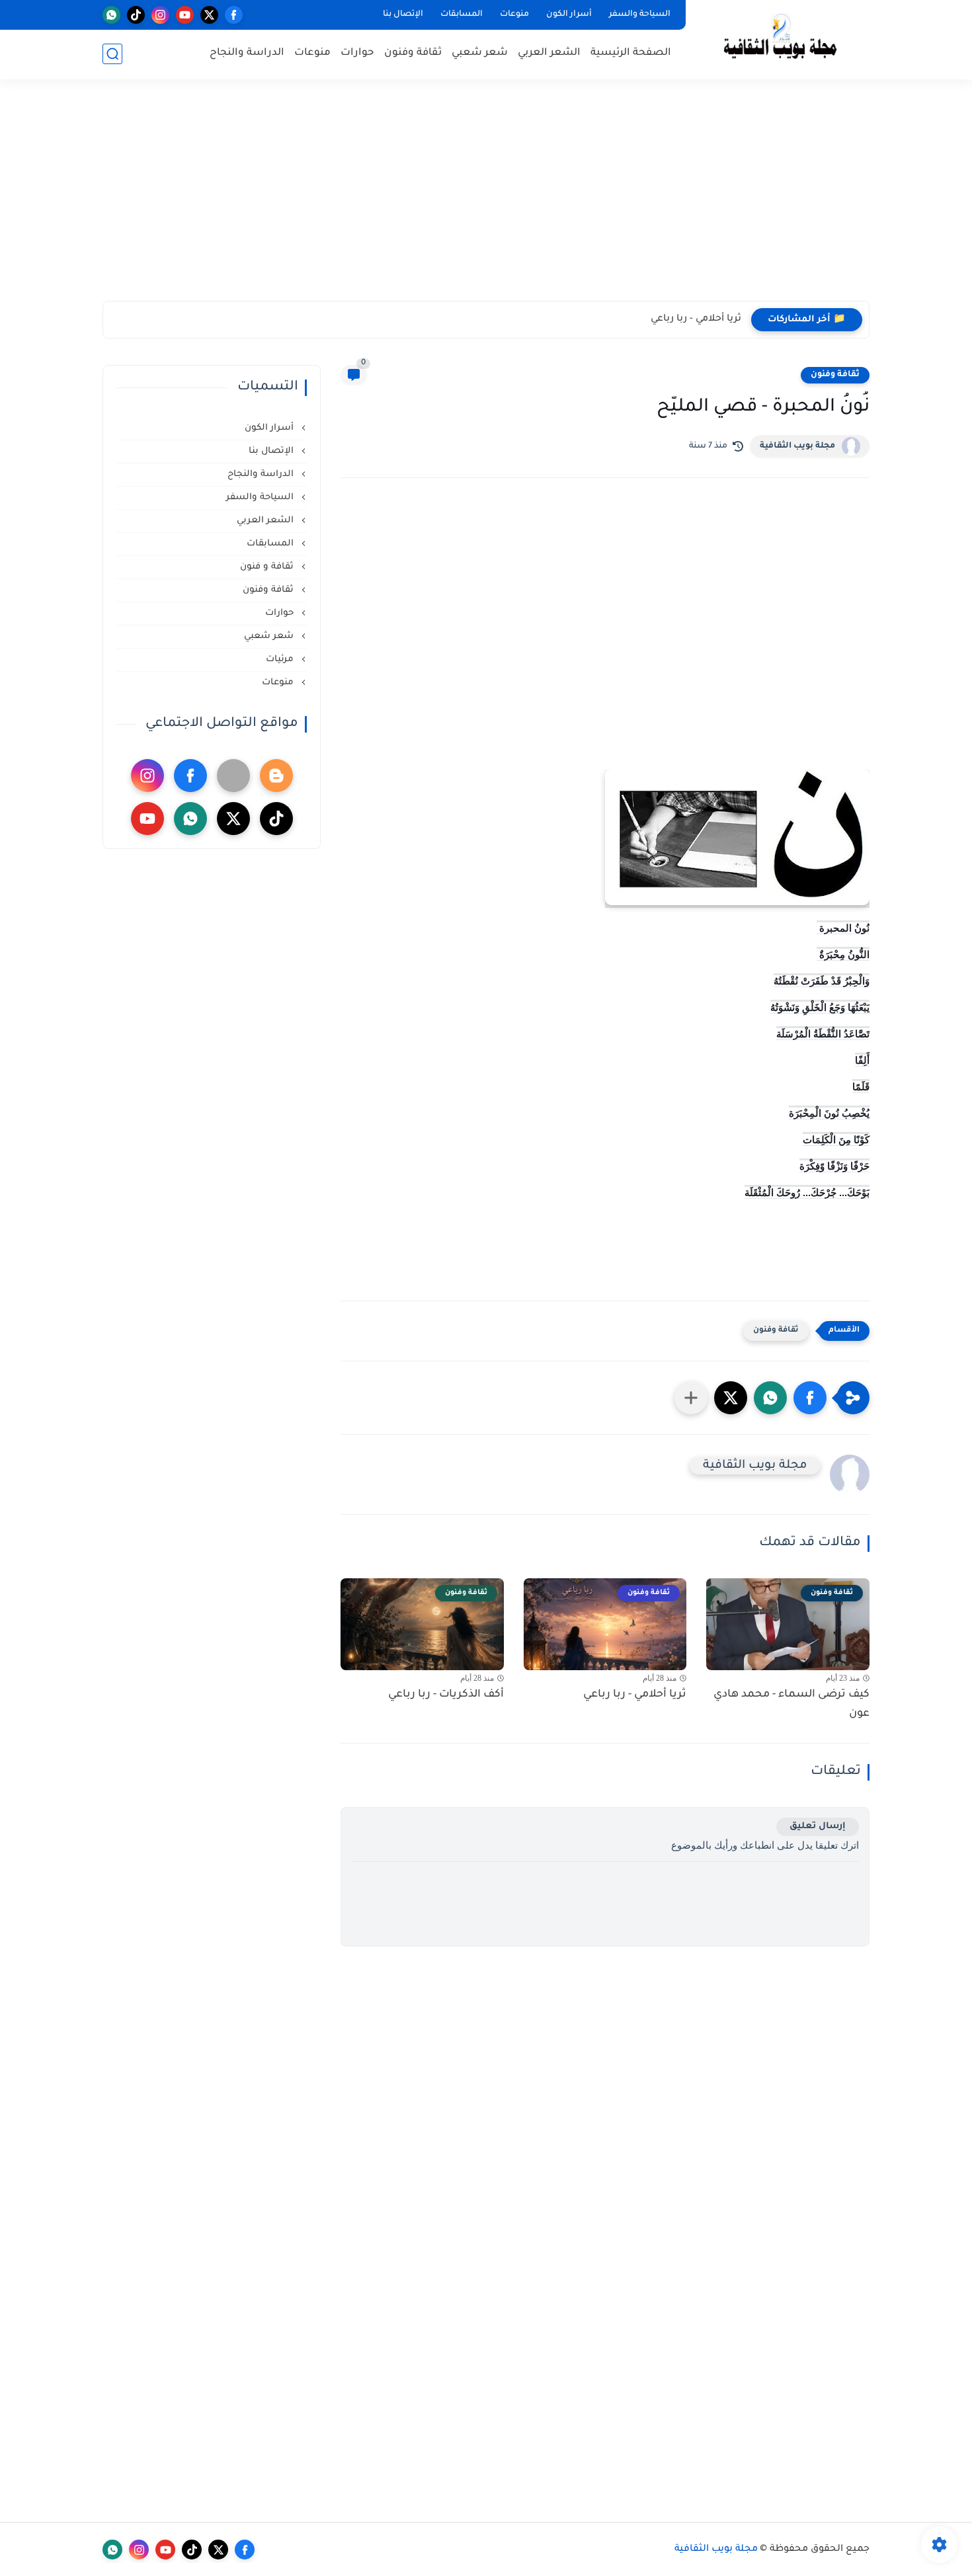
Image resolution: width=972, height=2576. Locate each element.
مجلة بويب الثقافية (797, 446)
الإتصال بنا (403, 15)
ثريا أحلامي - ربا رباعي (696, 319)
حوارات (357, 53)
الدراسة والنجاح (247, 53)
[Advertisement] (486, 198)
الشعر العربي (549, 53)
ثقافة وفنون (413, 53)
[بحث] (112, 54)
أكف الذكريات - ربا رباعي (446, 1695)
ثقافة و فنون (268, 567)
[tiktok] (136, 15)
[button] (810, 1398)
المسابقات (462, 15)
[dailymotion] (233, 776)
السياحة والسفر (640, 15)
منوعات (514, 15)
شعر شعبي (480, 53)
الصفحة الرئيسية (631, 53)
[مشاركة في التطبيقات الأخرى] (691, 1398)
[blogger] (276, 776)
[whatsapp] (111, 15)
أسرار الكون (569, 15)
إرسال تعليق (818, 1827)
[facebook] (234, 15)
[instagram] (160, 15)
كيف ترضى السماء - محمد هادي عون (791, 1704)
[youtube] (185, 15)
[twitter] (209, 15)
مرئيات (281, 660)
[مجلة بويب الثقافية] (780, 39)
